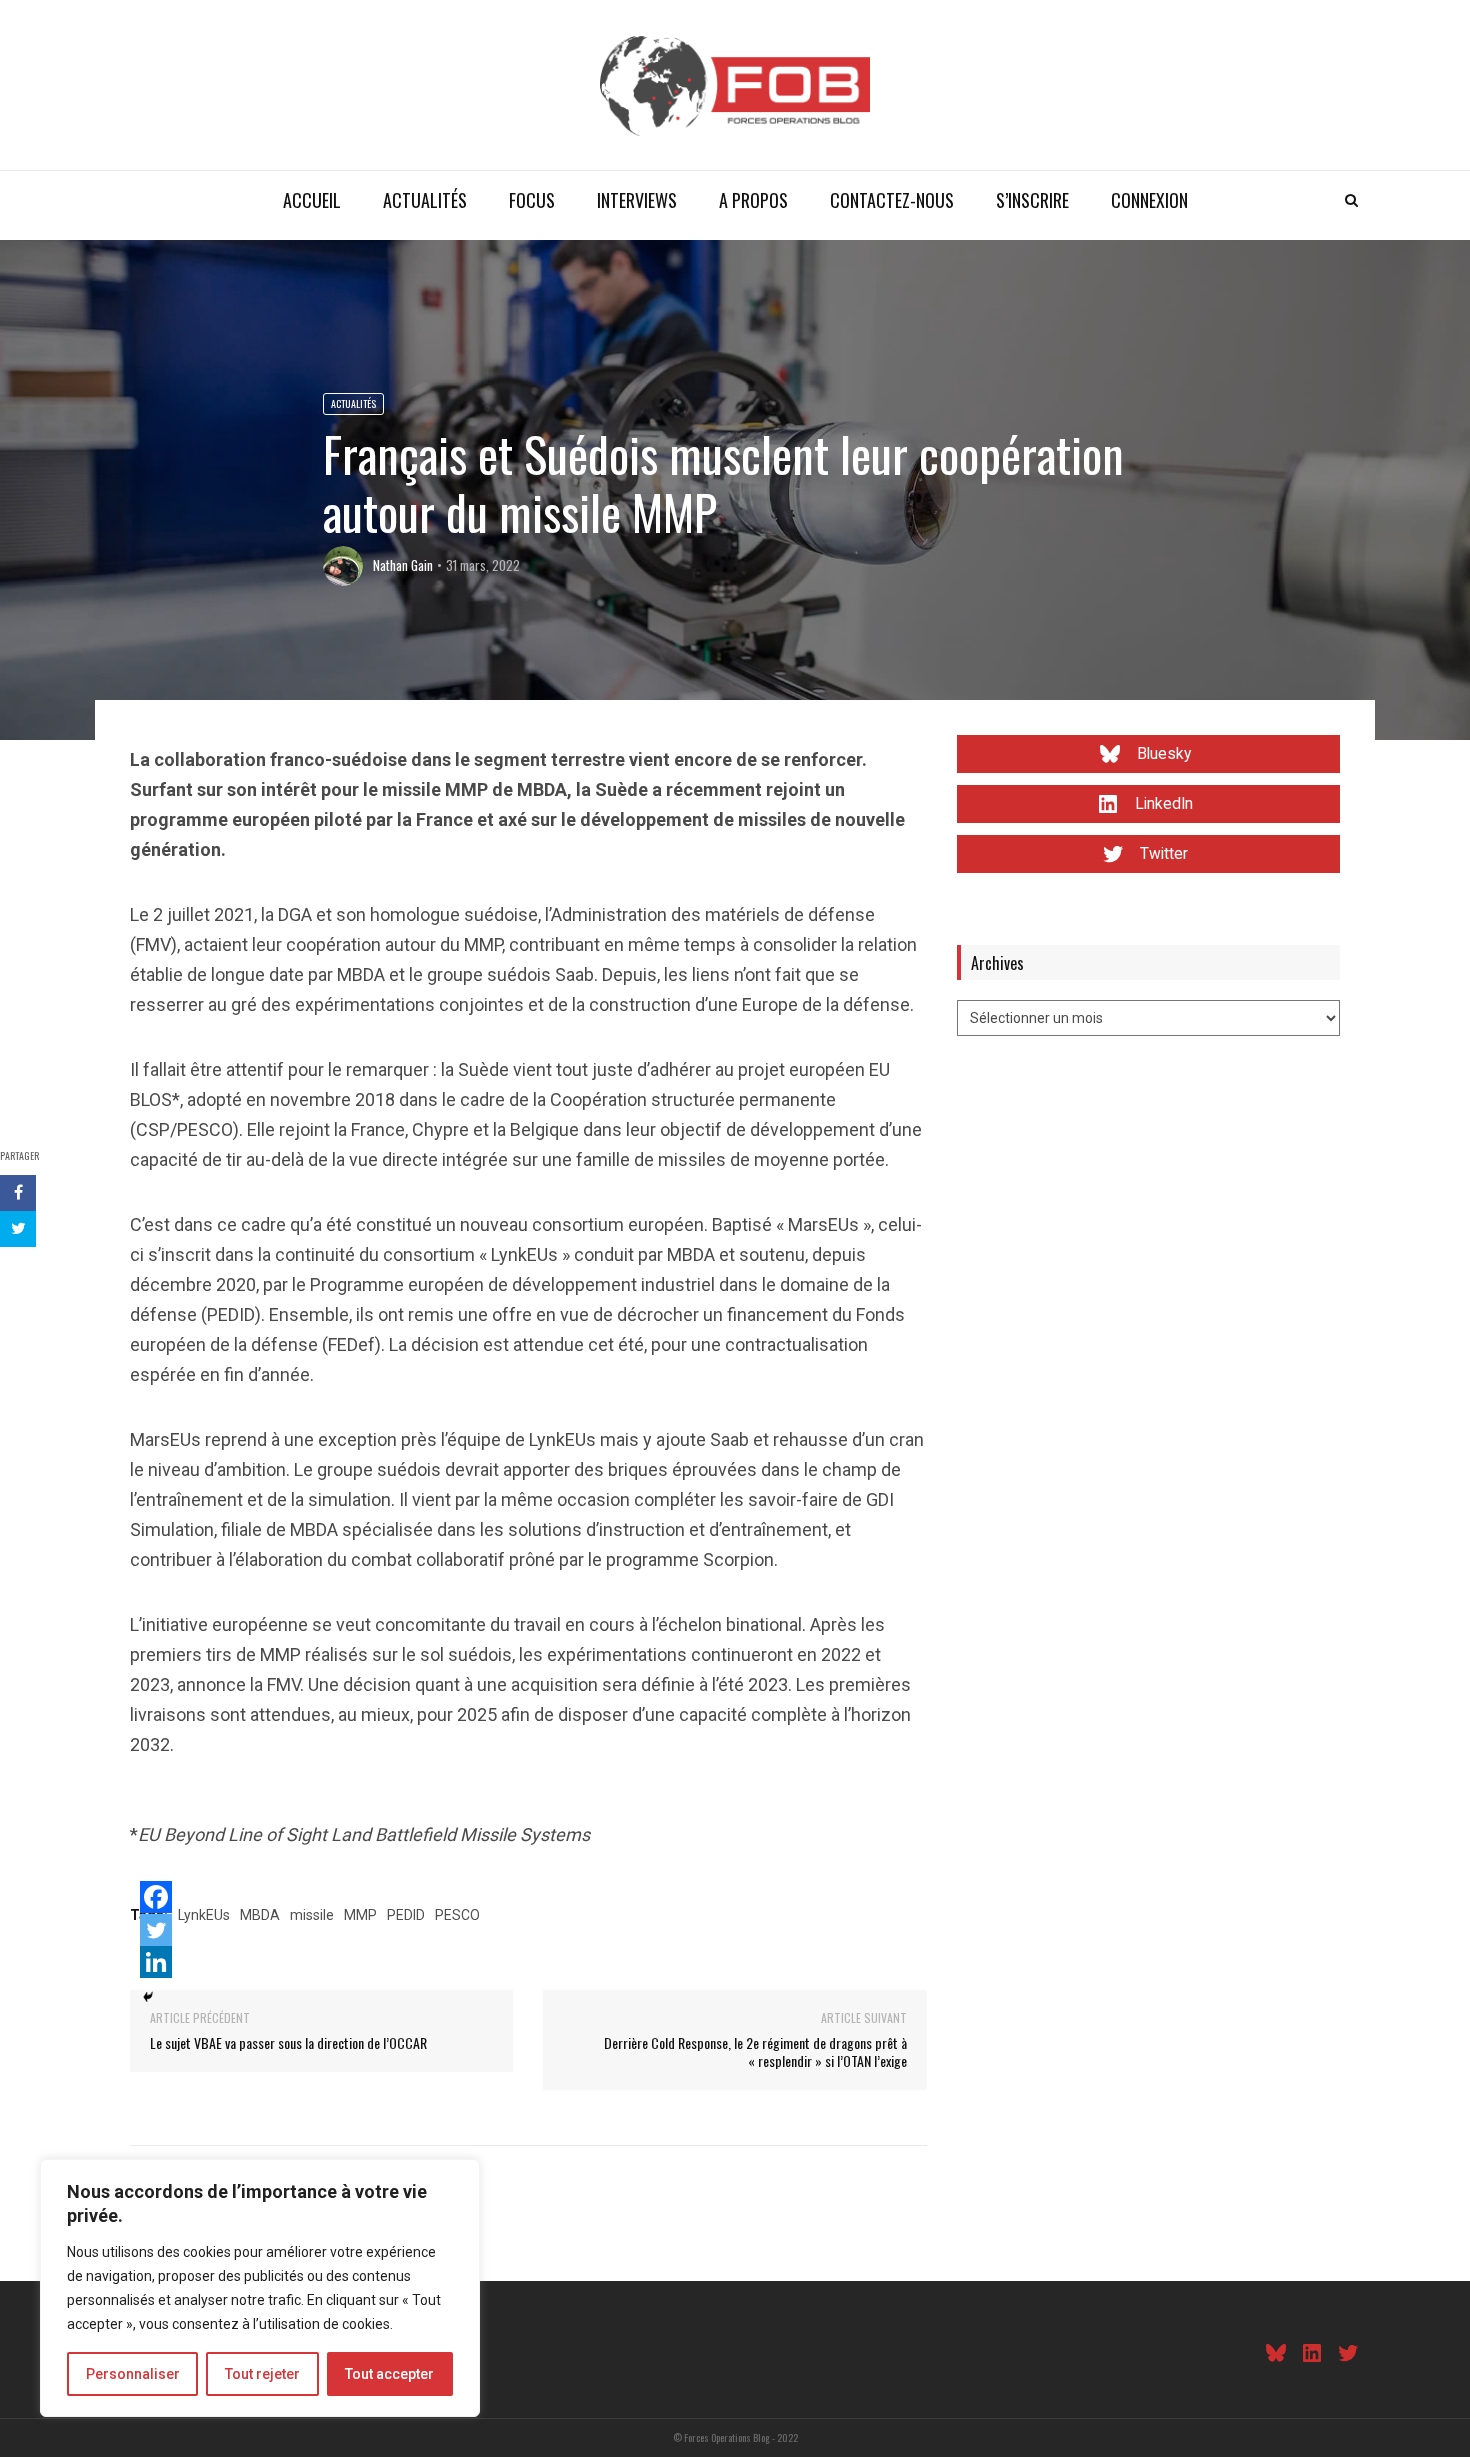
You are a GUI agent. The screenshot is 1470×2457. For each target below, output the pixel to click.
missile (312, 1915)
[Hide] (148, 1997)
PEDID (406, 1915)
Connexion (1149, 200)
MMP (360, 1915)
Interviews (637, 200)
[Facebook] (156, 1897)
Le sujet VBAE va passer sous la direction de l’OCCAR (288, 2042)
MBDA (260, 1915)
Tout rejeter (262, 2374)
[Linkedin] (156, 1962)
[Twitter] (156, 1930)
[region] (260, 2288)
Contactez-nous (892, 200)
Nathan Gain (403, 565)
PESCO (457, 1915)
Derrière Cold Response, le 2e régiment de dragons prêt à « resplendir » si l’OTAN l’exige (755, 2051)
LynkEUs (204, 1915)
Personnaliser (133, 2374)
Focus (532, 200)
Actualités (425, 200)
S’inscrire (1032, 200)
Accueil (312, 200)
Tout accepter (389, 2374)
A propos (753, 200)
